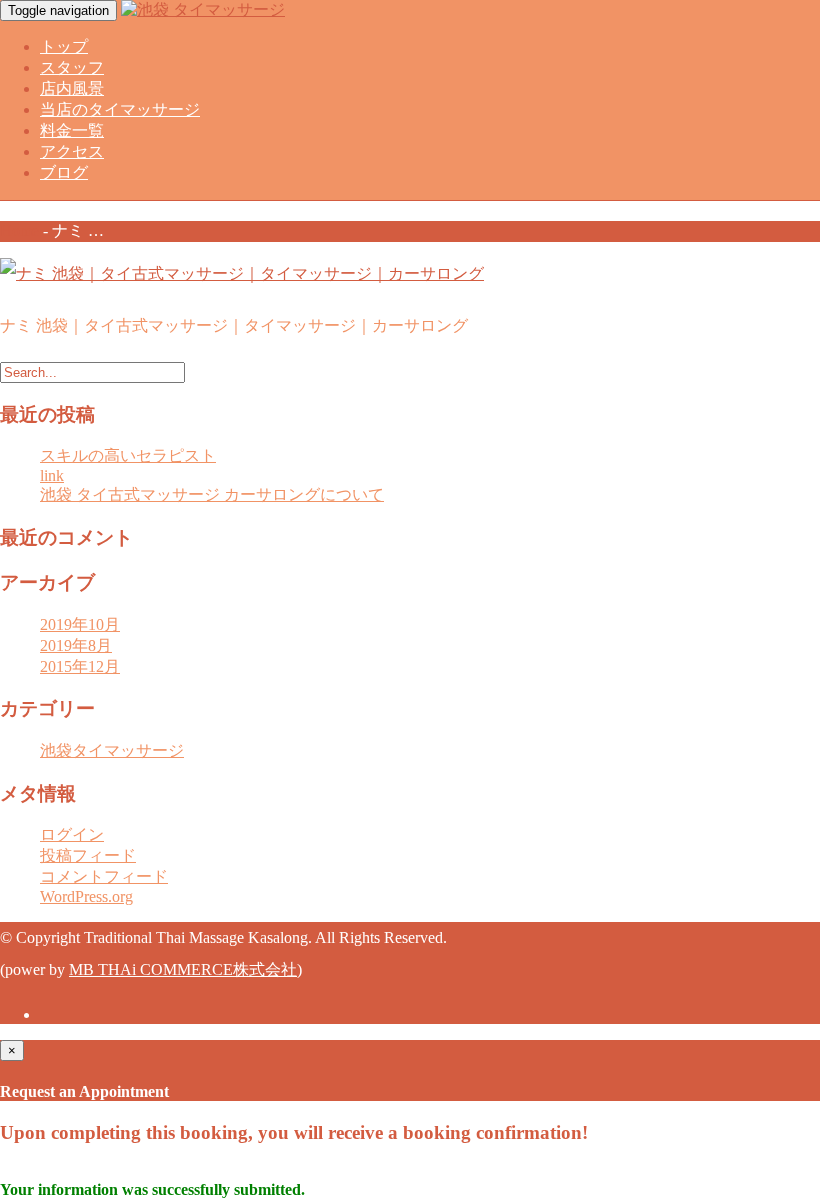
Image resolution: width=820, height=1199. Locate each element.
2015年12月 (80, 666)
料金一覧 (72, 130)
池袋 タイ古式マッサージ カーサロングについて (212, 494)
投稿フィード (88, 855)
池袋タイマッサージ (112, 750)
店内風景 (72, 88)
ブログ (64, 172)
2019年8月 (76, 645)
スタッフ (72, 67)
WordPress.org (86, 896)
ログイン (72, 834)
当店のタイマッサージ (120, 109)
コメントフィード (104, 876)
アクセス (72, 151)
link (52, 475)
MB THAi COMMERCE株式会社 (183, 969)
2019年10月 (80, 624)
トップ (64, 46)
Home (19, 230)
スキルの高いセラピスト (128, 455)
